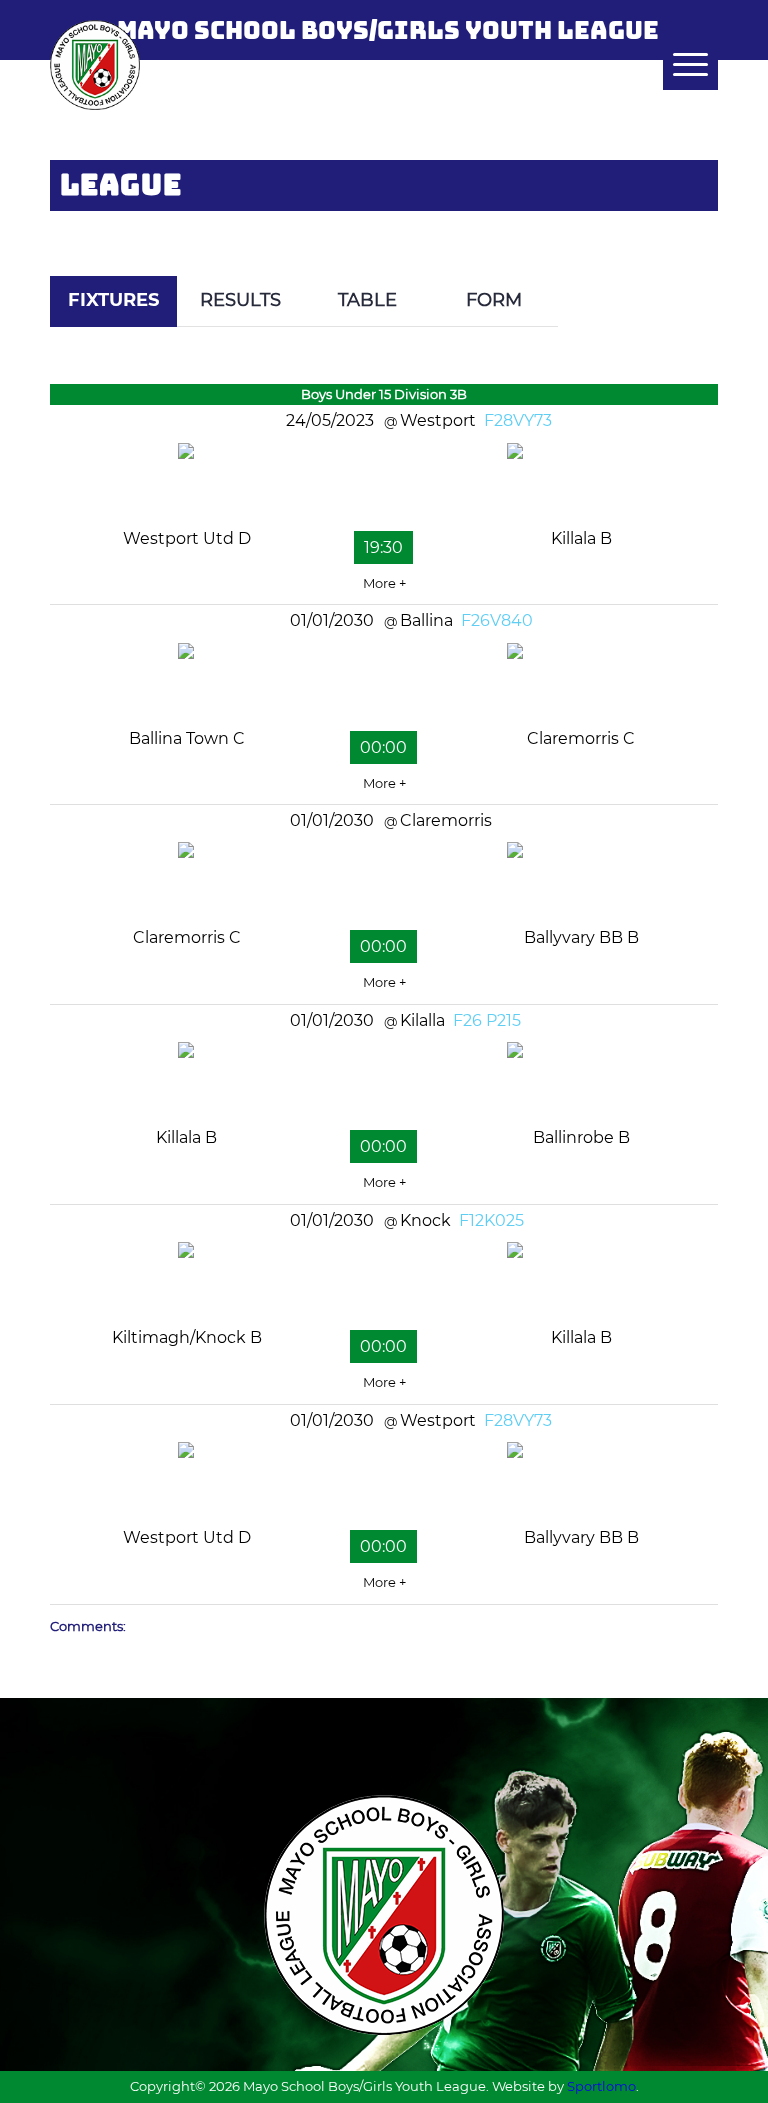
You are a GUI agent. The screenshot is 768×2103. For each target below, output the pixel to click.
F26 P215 (487, 1020)
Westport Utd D (187, 538)
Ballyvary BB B (581, 937)
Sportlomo (601, 2086)
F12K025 (491, 1220)
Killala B (581, 538)
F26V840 (497, 620)
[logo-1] (95, 65)
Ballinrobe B (581, 1137)
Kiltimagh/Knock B (187, 1337)
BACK (681, 221)
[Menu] (680, 65)
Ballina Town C (187, 738)
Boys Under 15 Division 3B (384, 394)
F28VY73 (518, 420)
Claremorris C (581, 738)
